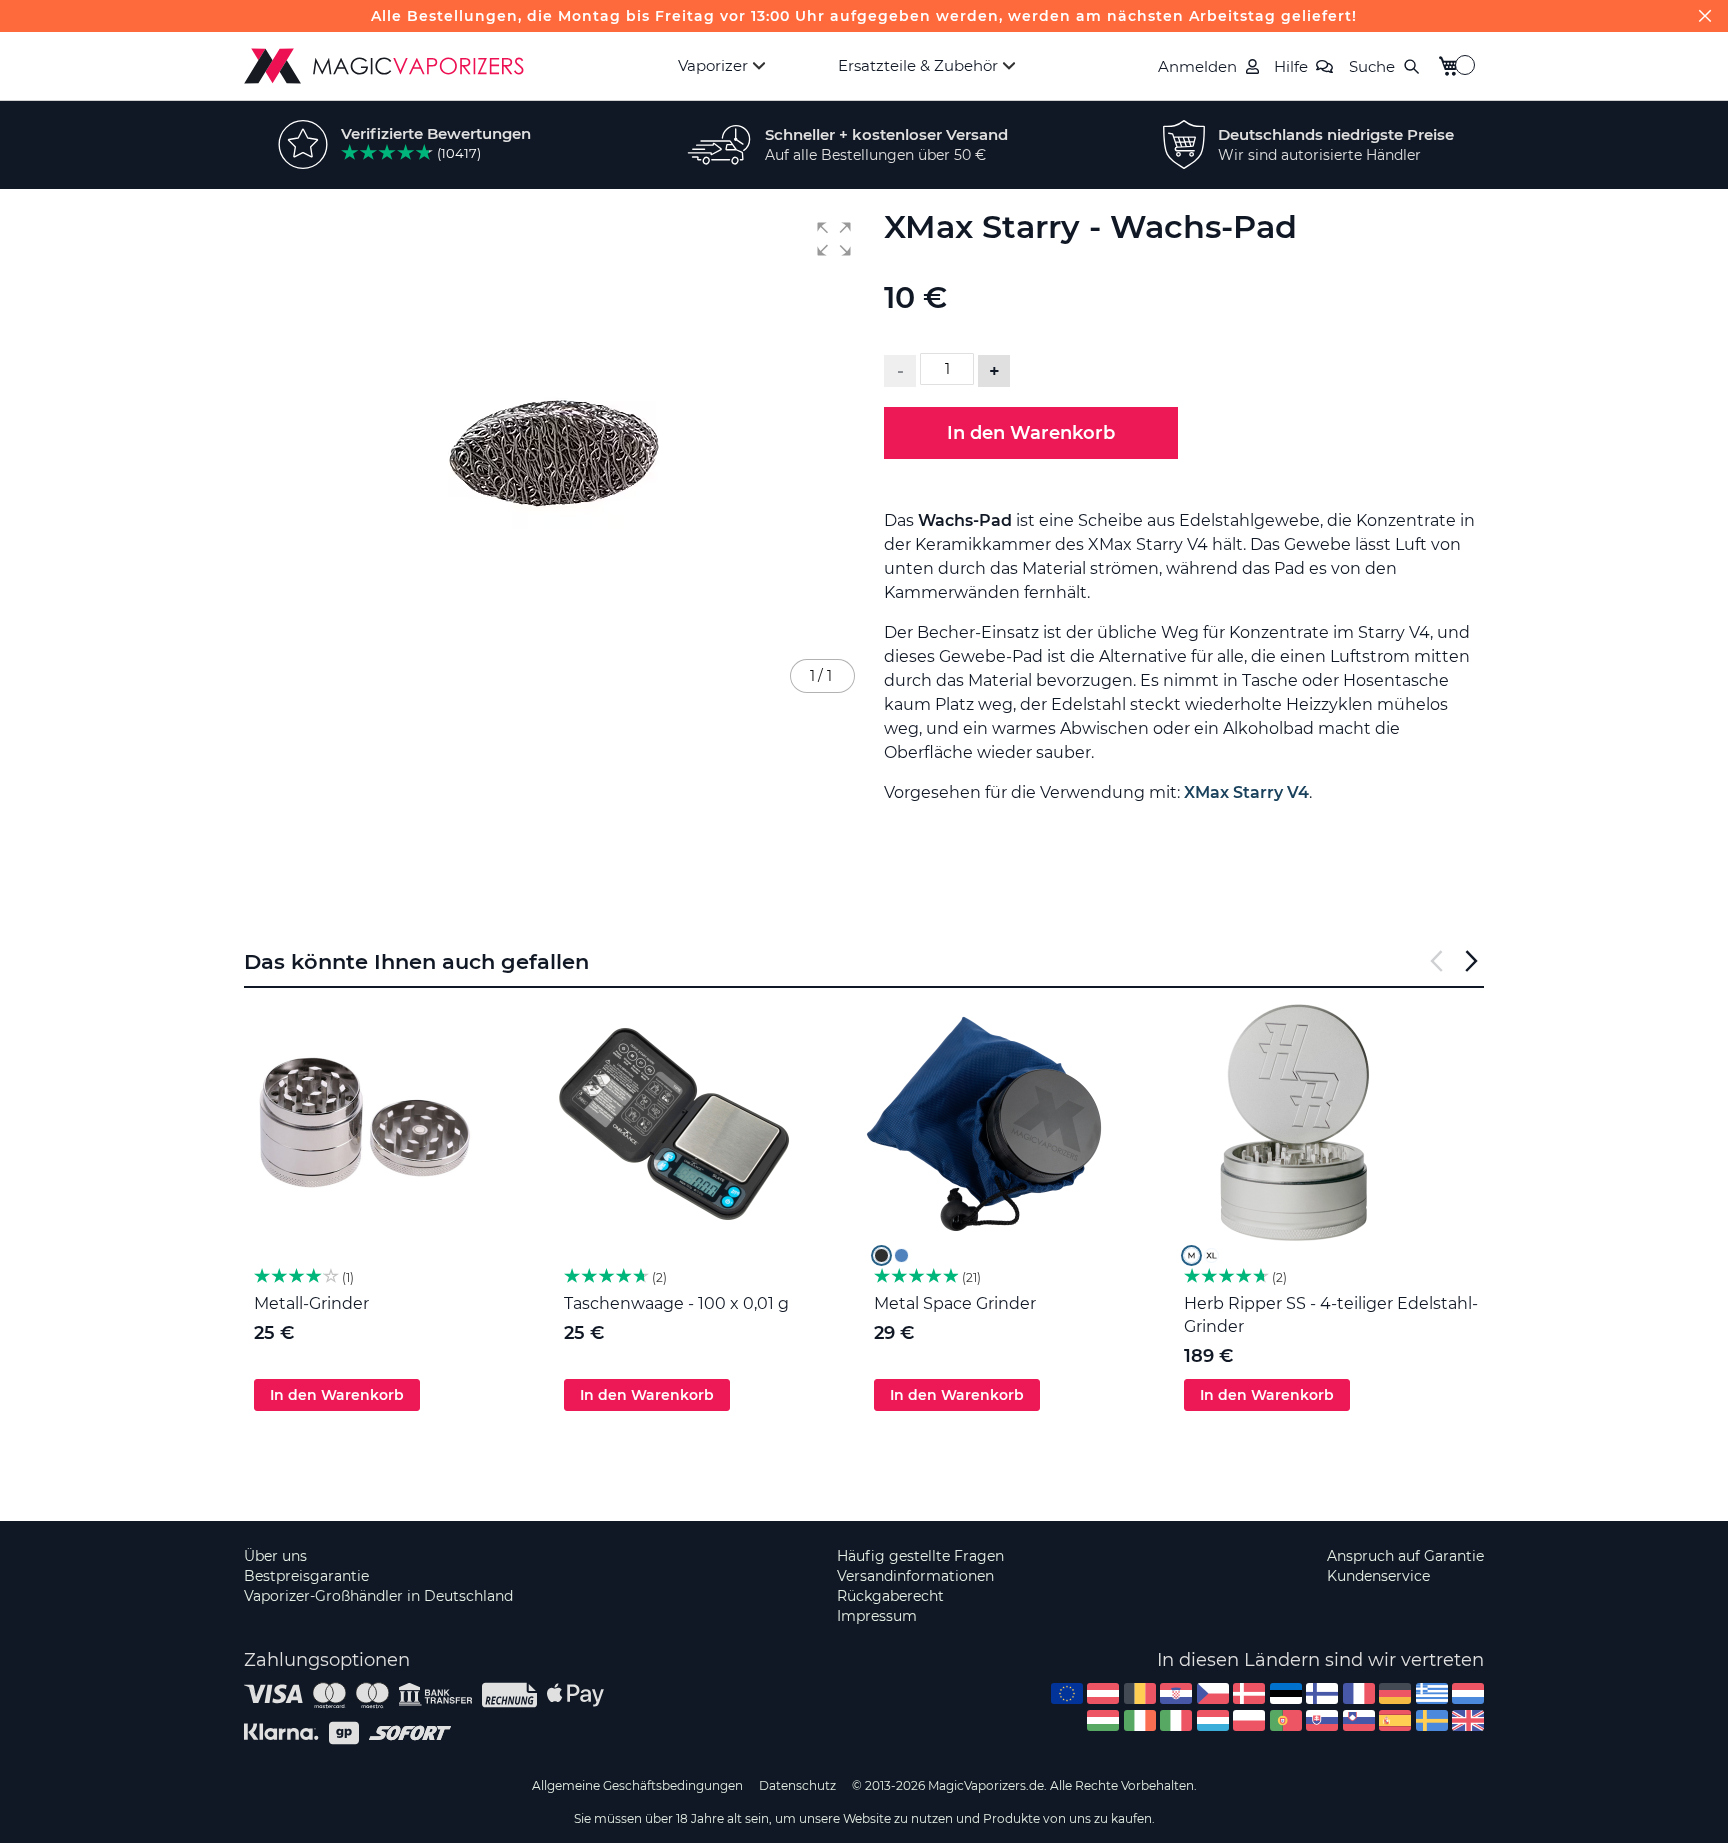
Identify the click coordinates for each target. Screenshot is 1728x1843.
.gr (1432, 1693)
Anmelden (1197, 66)
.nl (1468, 1693)
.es (1395, 1720)
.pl (1249, 1720)
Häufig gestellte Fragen (920, 1556)
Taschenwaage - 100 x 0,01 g (676, 1303)
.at (1103, 1693)
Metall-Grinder (311, 1303)
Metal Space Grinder (955, 1303)
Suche (1372, 66)
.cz (1213, 1693)
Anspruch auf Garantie (1405, 1556)
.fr (1359, 1693)
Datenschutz (797, 1785)
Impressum (877, 1616)
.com (1067, 1693)
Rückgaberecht (890, 1596)
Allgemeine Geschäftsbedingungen (637, 1785)
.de (1395, 1693)
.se (1432, 1720)
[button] (834, 239)
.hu (1103, 1720)
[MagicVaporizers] (384, 66)
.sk (1322, 1720)
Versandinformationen (915, 1576)
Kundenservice (1378, 1576)
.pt (1286, 1720)
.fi (1322, 1693)
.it (1176, 1720)
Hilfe (1291, 66)
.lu (1213, 1720)
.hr (1176, 1693)
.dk (1249, 1693)
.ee (1286, 1693)
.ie (1140, 1720)
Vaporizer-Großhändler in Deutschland (378, 1596)
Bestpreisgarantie (306, 1576)
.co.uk (1468, 1720)
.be (1140, 1693)
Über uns (275, 1556)
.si (1359, 1720)
